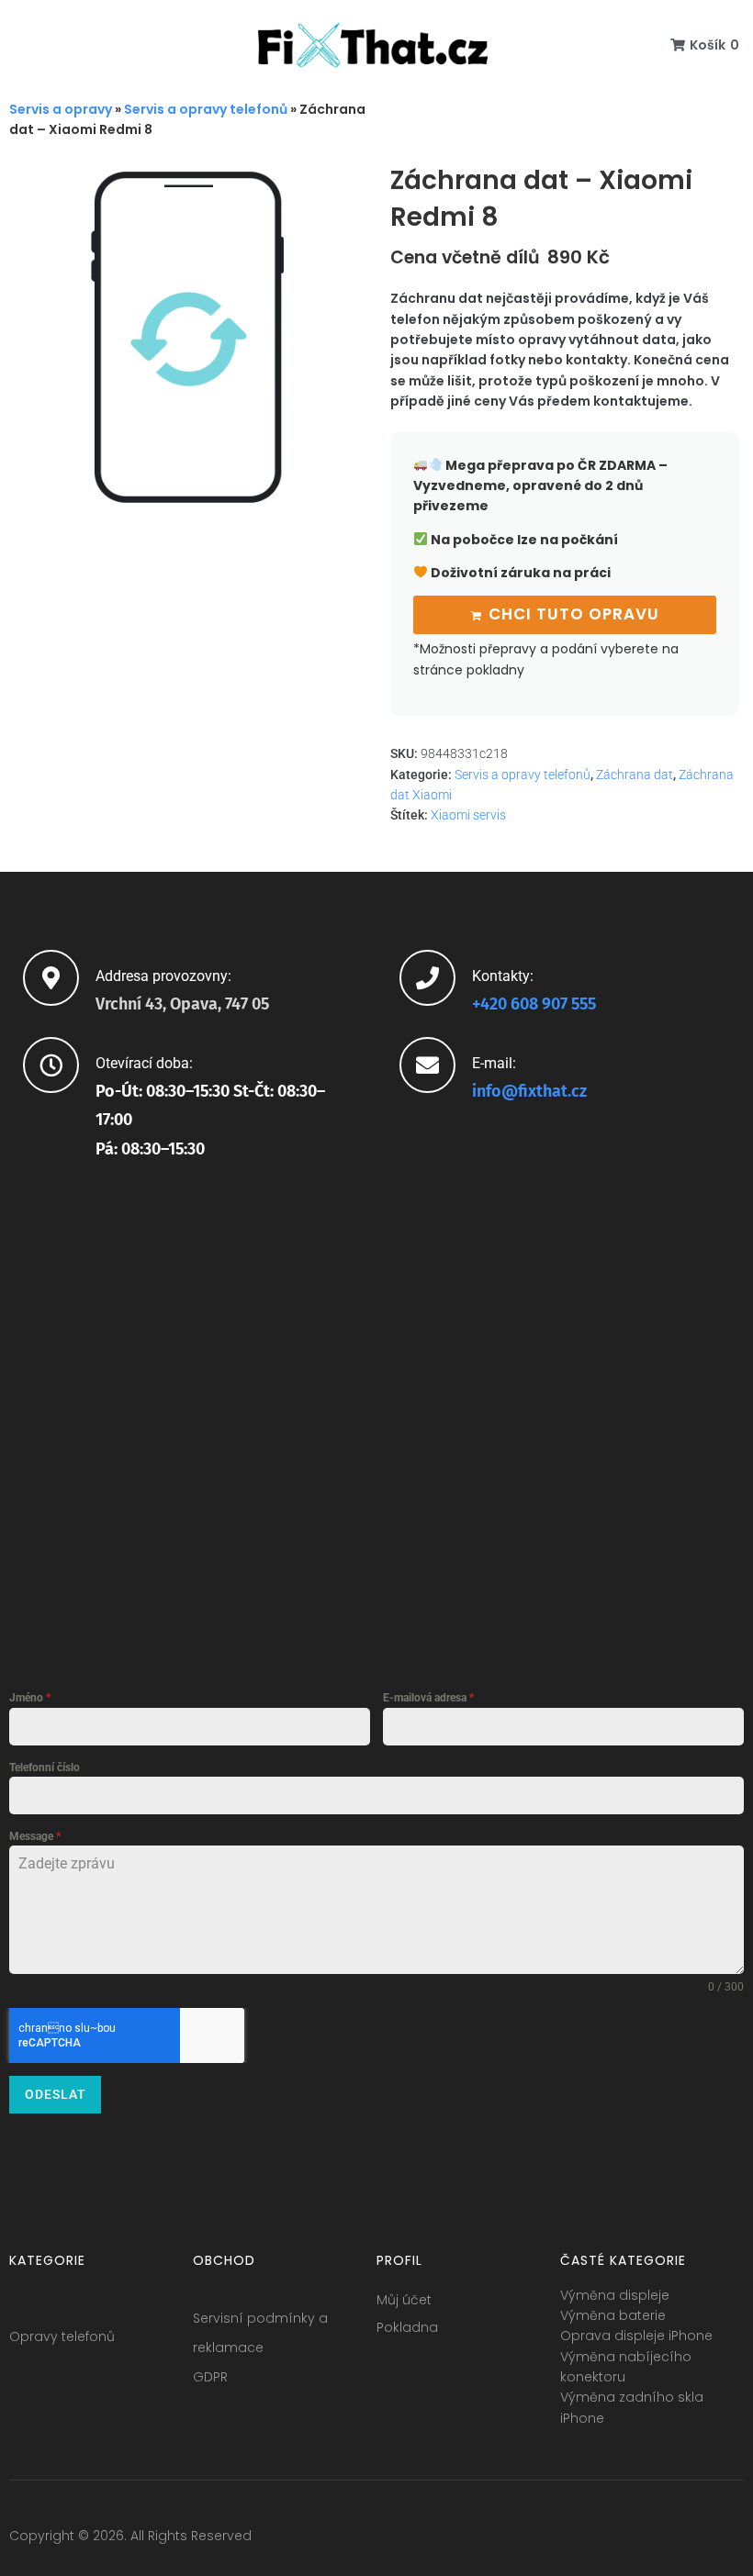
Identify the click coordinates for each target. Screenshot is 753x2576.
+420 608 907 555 (534, 1004)
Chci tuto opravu (574, 614)
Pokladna (407, 2327)
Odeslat (56, 2094)
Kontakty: (503, 976)
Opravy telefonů (62, 2336)
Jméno (30, 1698)
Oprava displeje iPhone (636, 2336)
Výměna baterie (613, 2315)
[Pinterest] (729, 2540)
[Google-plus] (661, 2540)
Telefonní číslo (45, 1768)
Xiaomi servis (468, 815)
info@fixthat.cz (529, 1091)
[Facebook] (593, 2540)
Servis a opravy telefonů (206, 109)
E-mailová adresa (428, 1698)
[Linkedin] (695, 2540)
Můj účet (404, 2300)
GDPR (210, 2377)
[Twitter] (627, 2540)
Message (35, 1836)
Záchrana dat (635, 775)
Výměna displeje (615, 2295)
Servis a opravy (61, 109)
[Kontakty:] (427, 978)
